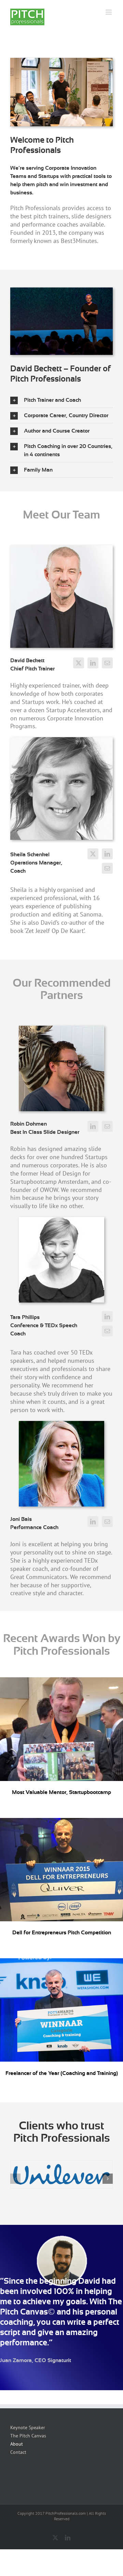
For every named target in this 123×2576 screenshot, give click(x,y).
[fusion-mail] (107, 663)
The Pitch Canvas (28, 2436)
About (17, 2444)
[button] (61, 400)
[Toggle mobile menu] (109, 12)
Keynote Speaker (28, 2427)
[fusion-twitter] (79, 663)
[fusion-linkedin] (93, 663)
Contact (18, 2452)
